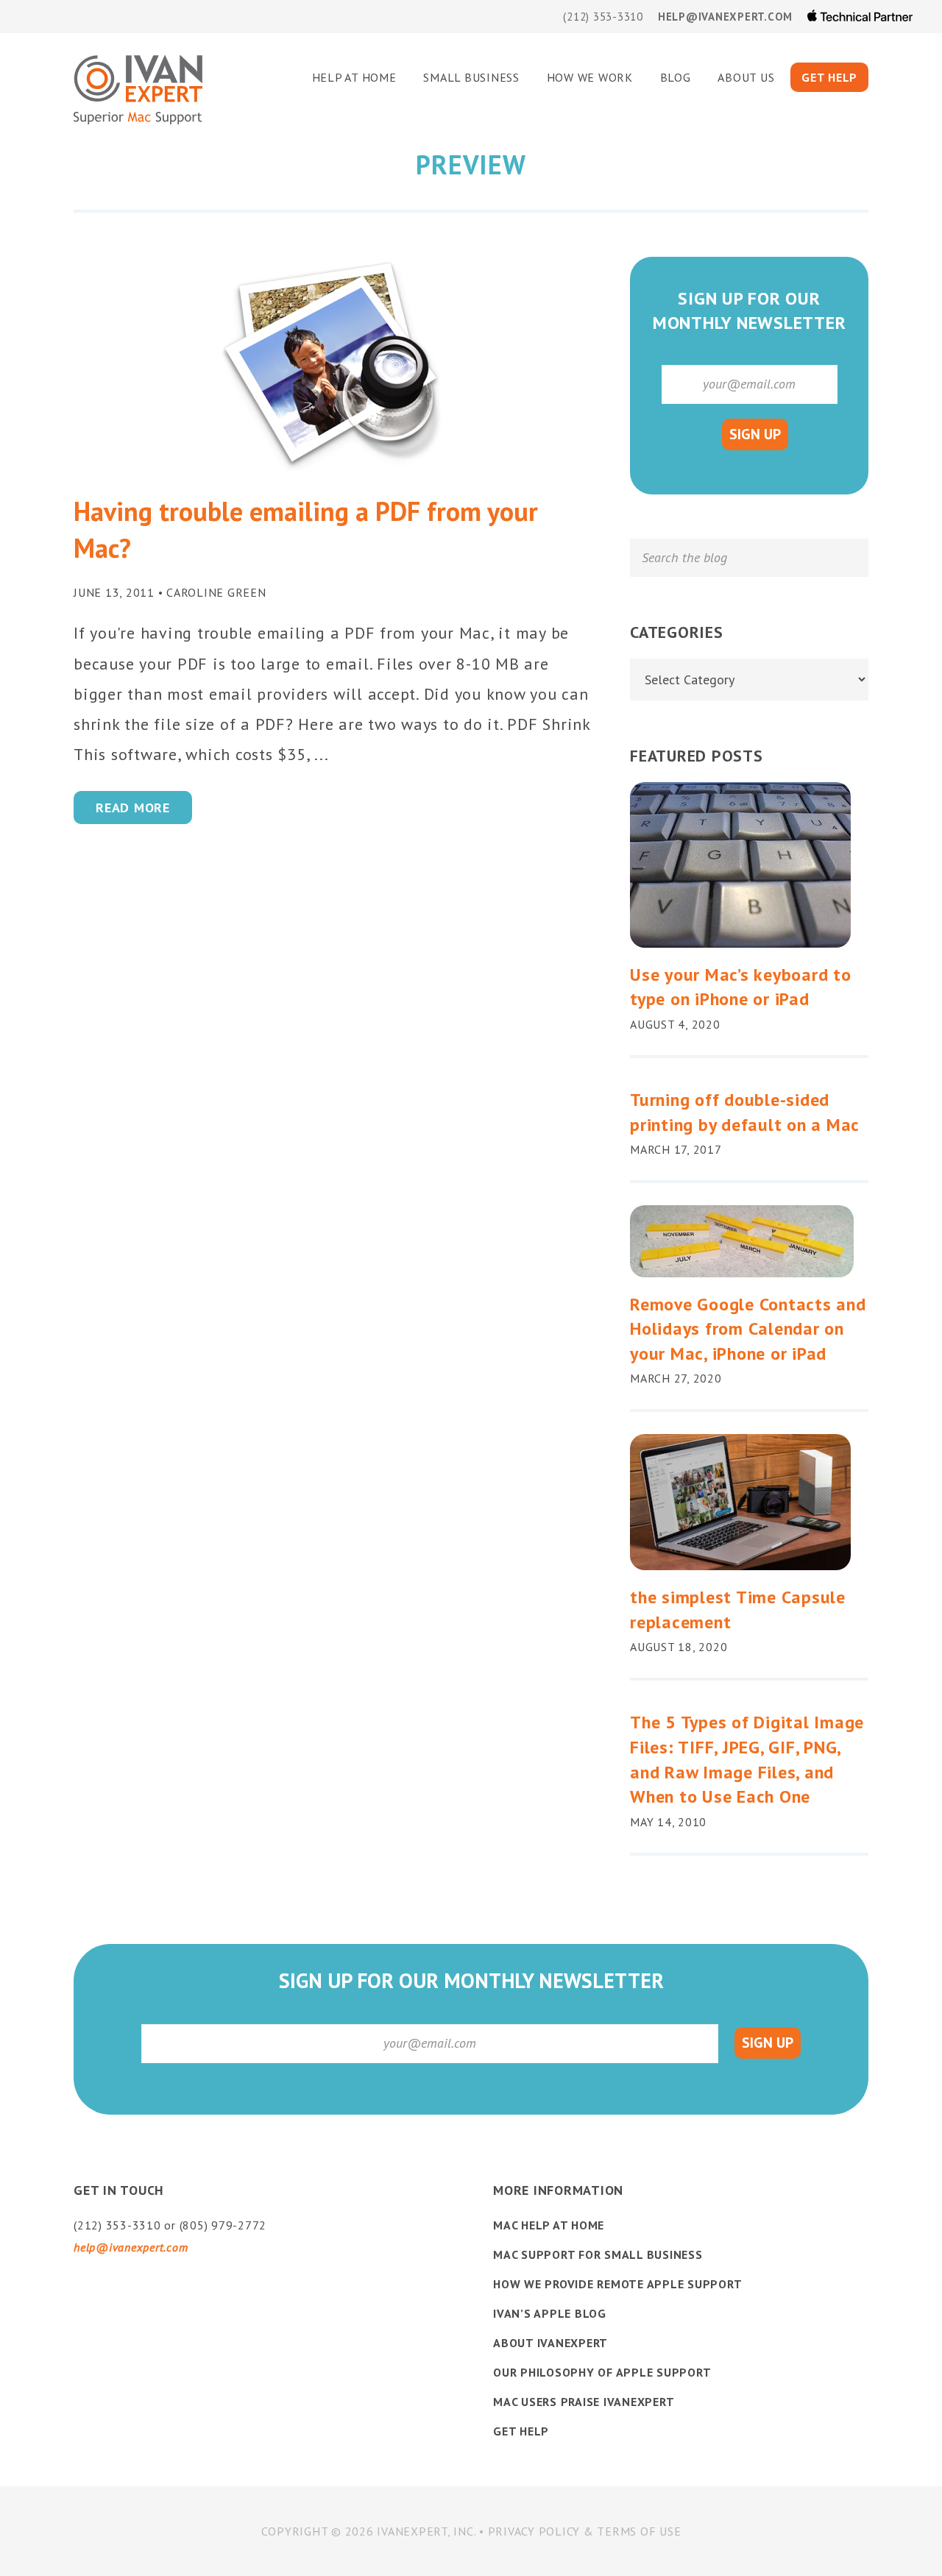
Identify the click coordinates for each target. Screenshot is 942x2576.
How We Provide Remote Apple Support (617, 2284)
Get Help (521, 2431)
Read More (133, 808)
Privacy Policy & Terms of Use (585, 2531)
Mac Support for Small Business (598, 2254)
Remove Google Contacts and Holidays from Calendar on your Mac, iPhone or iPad (748, 1329)
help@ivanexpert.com (725, 17)
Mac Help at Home (549, 2225)
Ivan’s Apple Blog (550, 2313)
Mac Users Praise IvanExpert (584, 2402)
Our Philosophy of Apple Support (602, 2372)
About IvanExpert (550, 2343)
